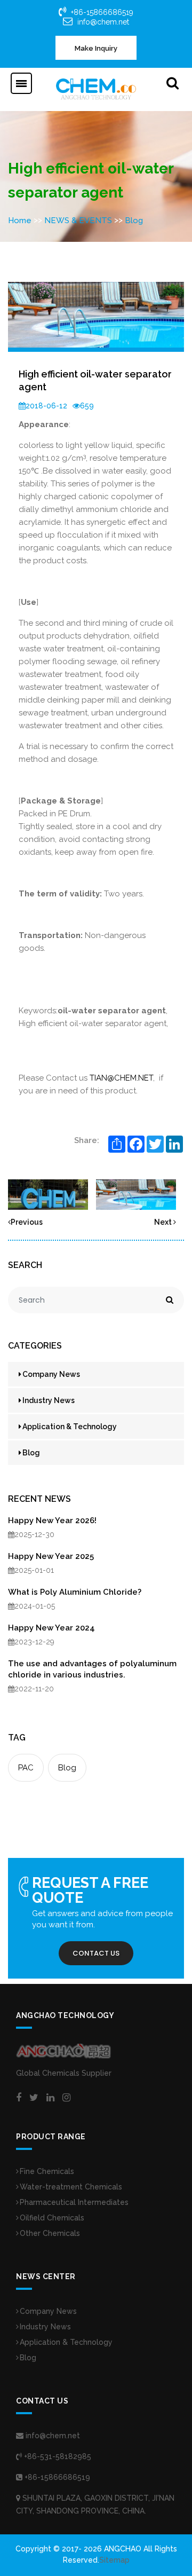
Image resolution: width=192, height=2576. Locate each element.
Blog (134, 220)
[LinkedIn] (50, 2098)
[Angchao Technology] (96, 89)
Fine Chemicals (47, 2171)
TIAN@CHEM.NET (121, 1078)
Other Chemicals (50, 2233)
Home (20, 220)
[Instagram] (66, 2098)
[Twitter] (34, 2098)
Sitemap (114, 2560)
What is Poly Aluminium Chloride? (75, 1592)
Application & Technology (70, 1427)
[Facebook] (19, 2098)
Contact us (96, 1953)
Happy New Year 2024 (51, 1628)
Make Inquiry (96, 48)
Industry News (49, 1400)
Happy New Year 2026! (52, 1521)
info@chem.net (103, 22)
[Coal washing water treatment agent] (136, 1194)
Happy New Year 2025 (51, 1556)
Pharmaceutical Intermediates (74, 2202)
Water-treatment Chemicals (71, 2187)
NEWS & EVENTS (78, 220)
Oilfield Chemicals (52, 2218)
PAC (26, 1768)
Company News (51, 1374)
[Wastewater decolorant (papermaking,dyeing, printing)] (48, 1194)
